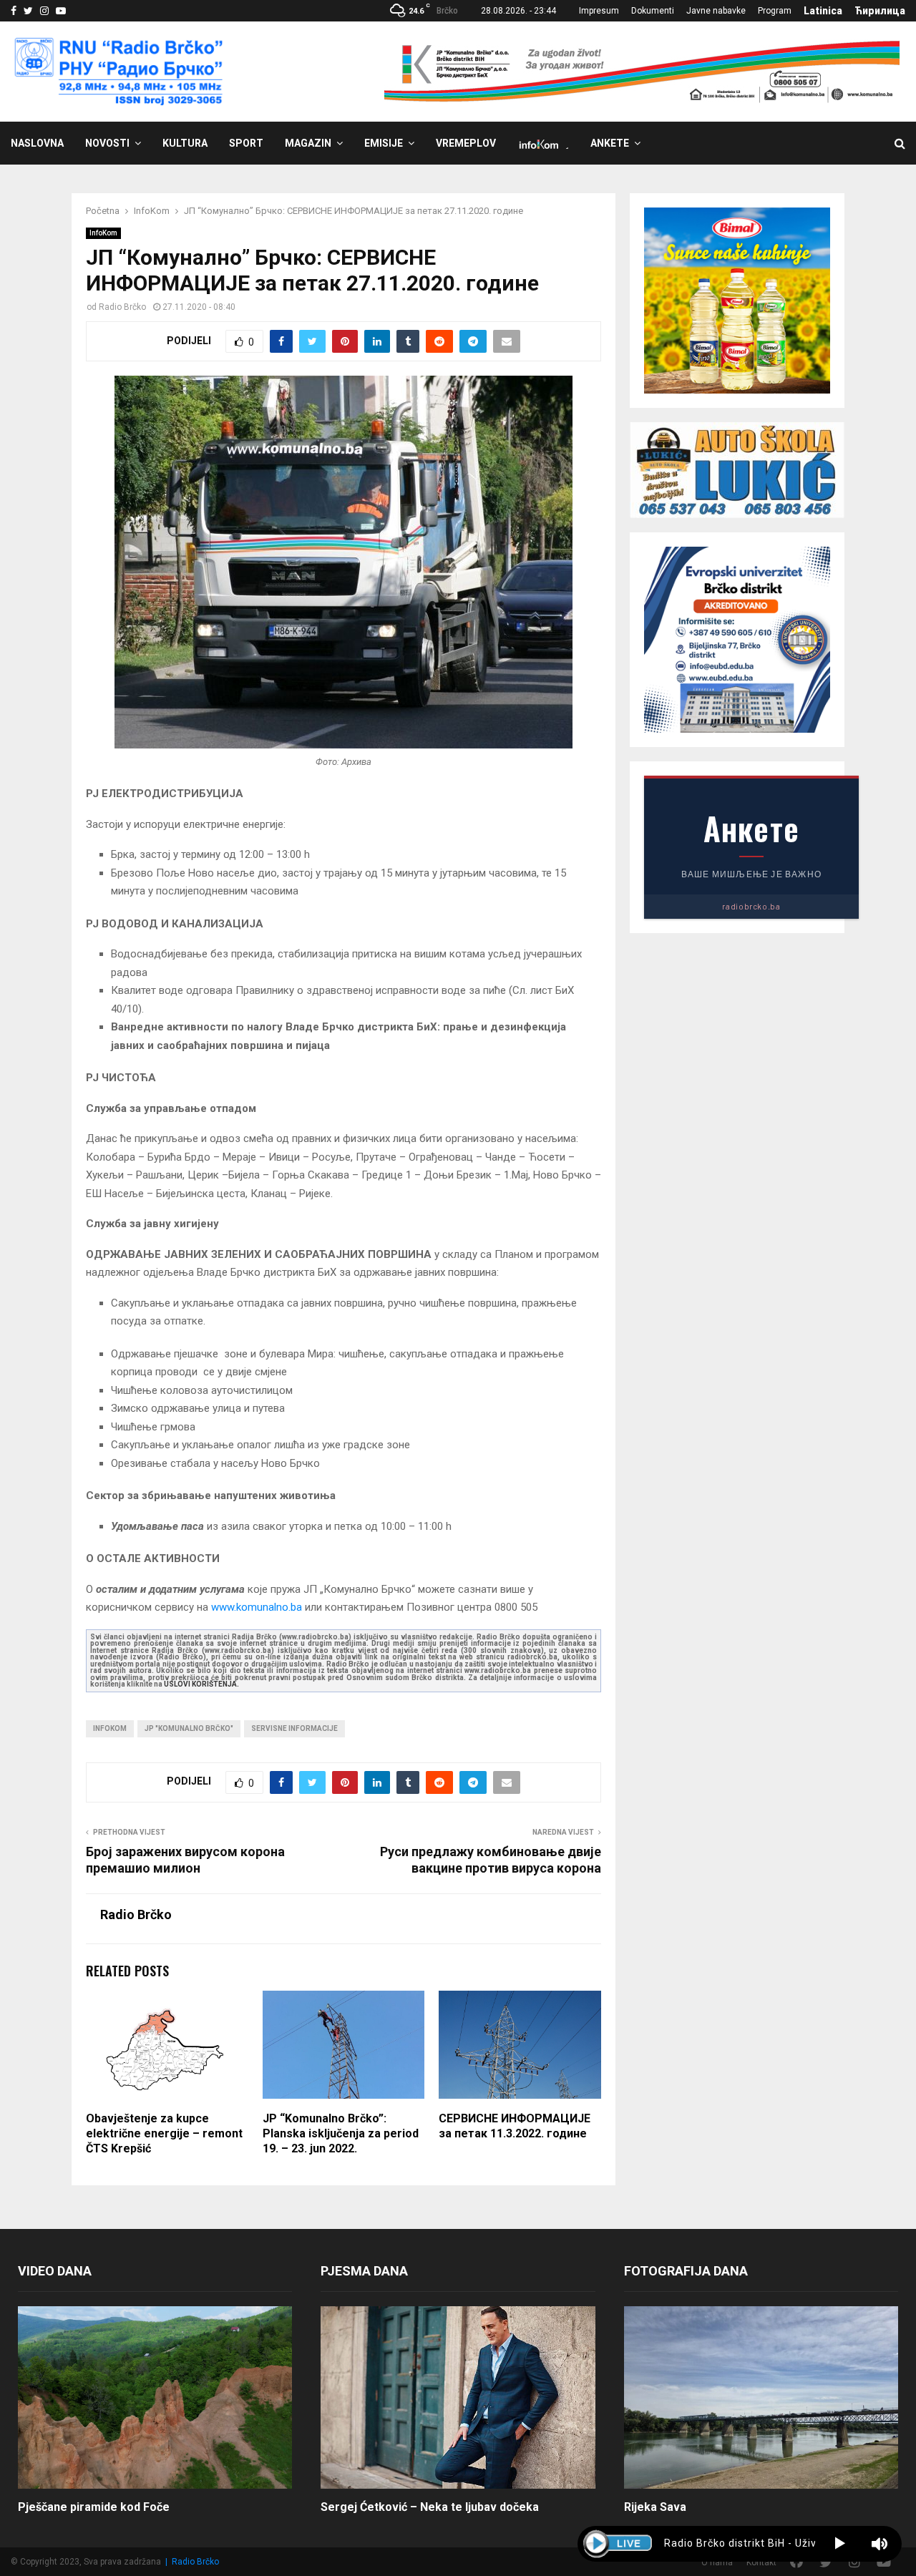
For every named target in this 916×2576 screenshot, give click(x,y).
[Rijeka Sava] (761, 2398)
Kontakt (761, 2562)
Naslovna (37, 143)
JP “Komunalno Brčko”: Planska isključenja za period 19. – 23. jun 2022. (341, 2133)
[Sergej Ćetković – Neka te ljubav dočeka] (458, 2398)
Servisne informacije (294, 1728)
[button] (840, 2544)
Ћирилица (880, 11)
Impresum (599, 11)
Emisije (384, 143)
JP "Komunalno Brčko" (189, 1728)
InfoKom (103, 233)
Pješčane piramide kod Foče (94, 2507)
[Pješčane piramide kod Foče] (155, 2398)
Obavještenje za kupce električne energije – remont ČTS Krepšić (164, 2133)
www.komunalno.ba (257, 1607)
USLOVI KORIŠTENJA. (201, 1684)
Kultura (185, 143)
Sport (246, 143)
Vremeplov (466, 143)
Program (775, 11)
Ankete (610, 143)
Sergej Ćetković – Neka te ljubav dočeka (430, 2507)
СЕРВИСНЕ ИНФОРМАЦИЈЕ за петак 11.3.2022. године (515, 2126)
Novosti (107, 143)
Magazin (308, 143)
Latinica (823, 11)
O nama (717, 2562)
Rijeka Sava (655, 2507)
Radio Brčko (122, 307)
